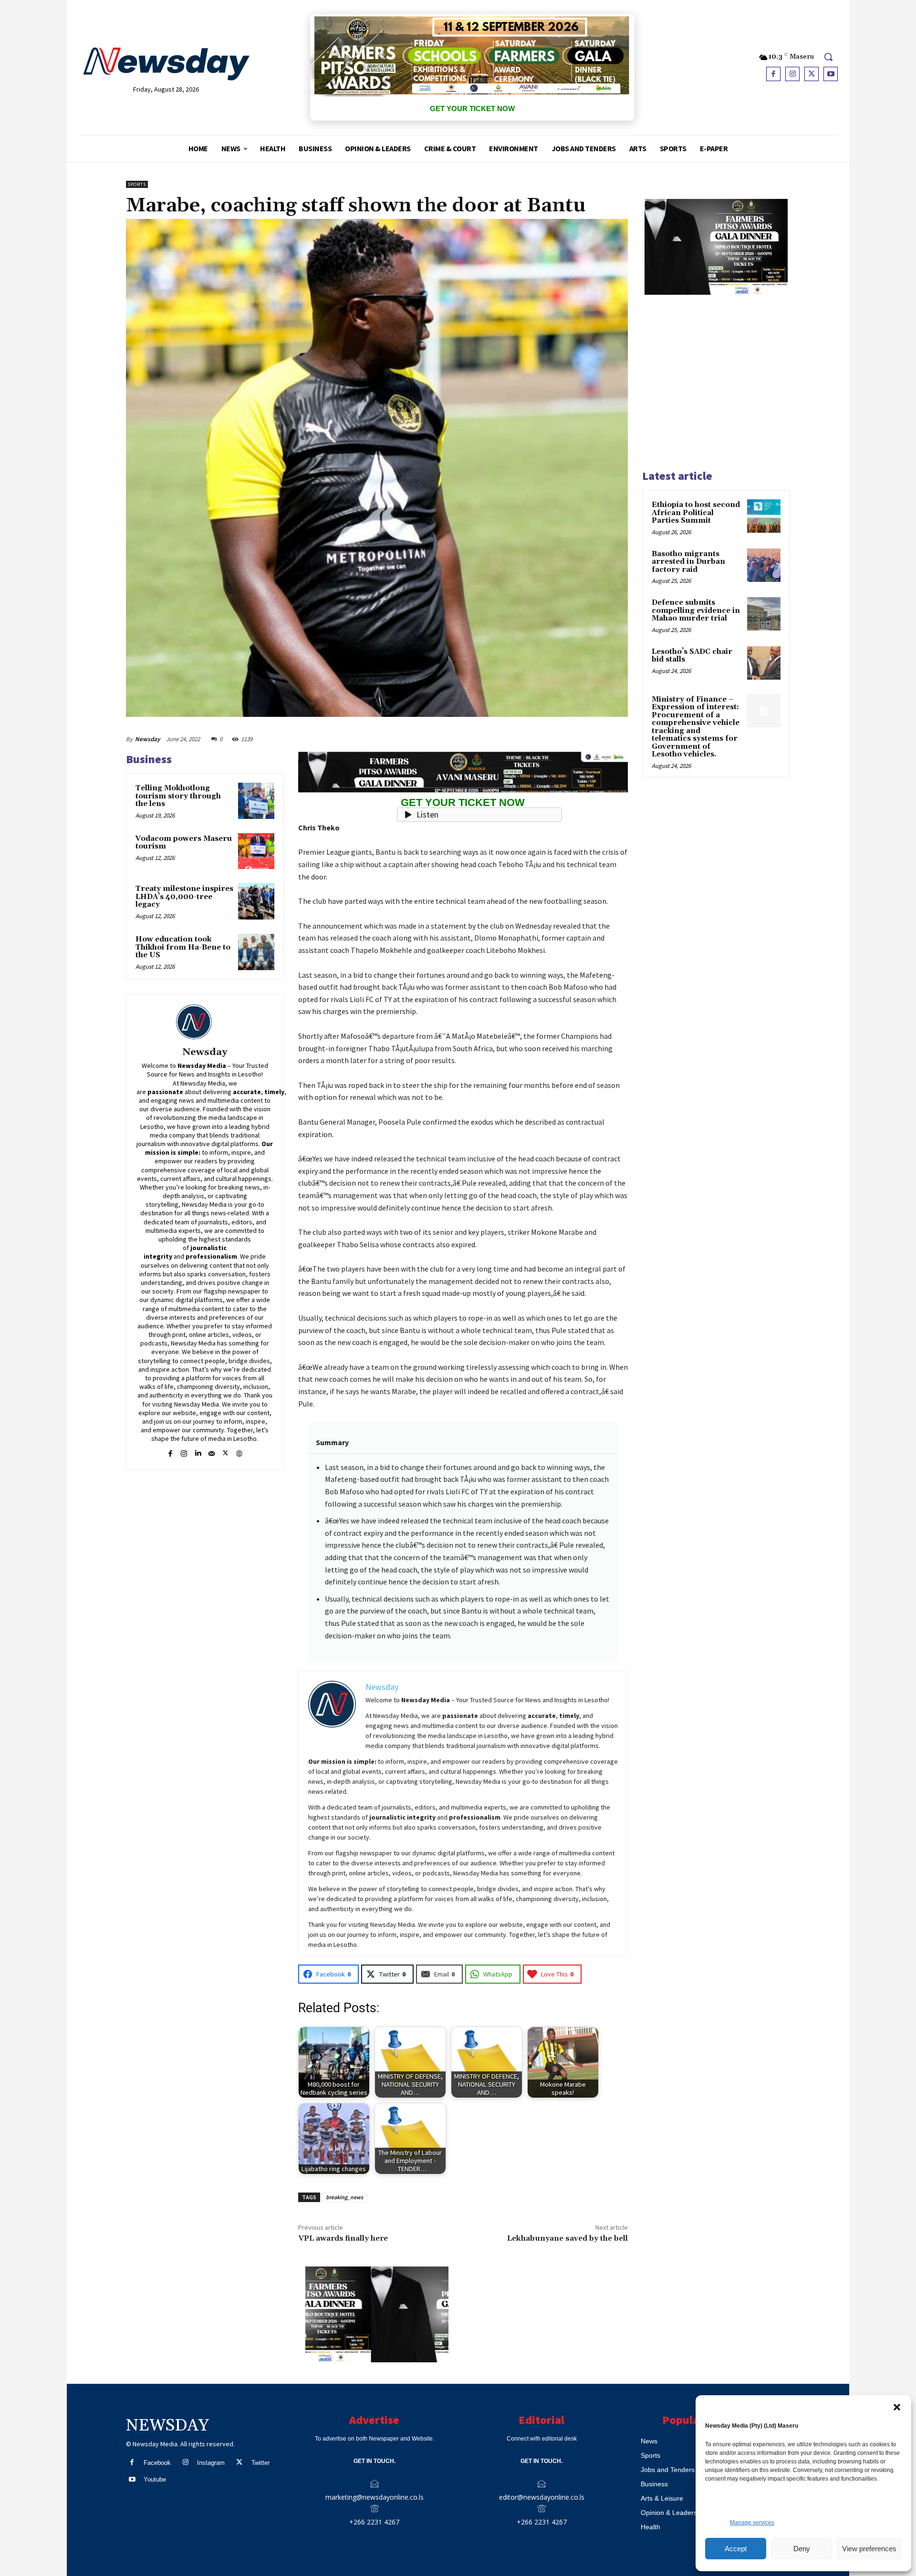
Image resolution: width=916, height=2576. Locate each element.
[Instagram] (792, 74)
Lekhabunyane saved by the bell (567, 2238)
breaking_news (344, 2197)
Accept (736, 2549)
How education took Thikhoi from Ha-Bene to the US (183, 947)
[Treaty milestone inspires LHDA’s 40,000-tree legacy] (256, 901)
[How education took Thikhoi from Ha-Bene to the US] (256, 952)
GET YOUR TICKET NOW (472, 109)
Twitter (260, 2463)
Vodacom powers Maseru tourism (184, 843)
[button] (897, 2407)
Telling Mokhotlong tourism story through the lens (178, 796)
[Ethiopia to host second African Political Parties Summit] (764, 516)
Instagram (211, 2463)
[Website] (239, 1452)
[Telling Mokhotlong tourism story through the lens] (256, 801)
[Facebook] (773, 74)
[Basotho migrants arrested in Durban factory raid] (764, 565)
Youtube (155, 2479)
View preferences (869, 2549)
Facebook (157, 2463)
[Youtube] (831, 74)
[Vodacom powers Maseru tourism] (256, 851)
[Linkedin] (198, 1452)
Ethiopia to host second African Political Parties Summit (696, 513)
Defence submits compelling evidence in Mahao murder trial (696, 610)
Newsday (147, 739)
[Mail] (212, 1452)
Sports (137, 184)
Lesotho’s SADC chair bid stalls (692, 656)
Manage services (752, 2523)
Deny (802, 2549)
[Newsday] (205, 1022)
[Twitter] (812, 74)
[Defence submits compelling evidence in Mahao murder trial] (764, 614)
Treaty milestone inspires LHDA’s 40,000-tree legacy (184, 897)
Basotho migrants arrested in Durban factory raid (688, 562)
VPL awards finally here (343, 2238)
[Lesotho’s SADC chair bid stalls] (764, 663)
